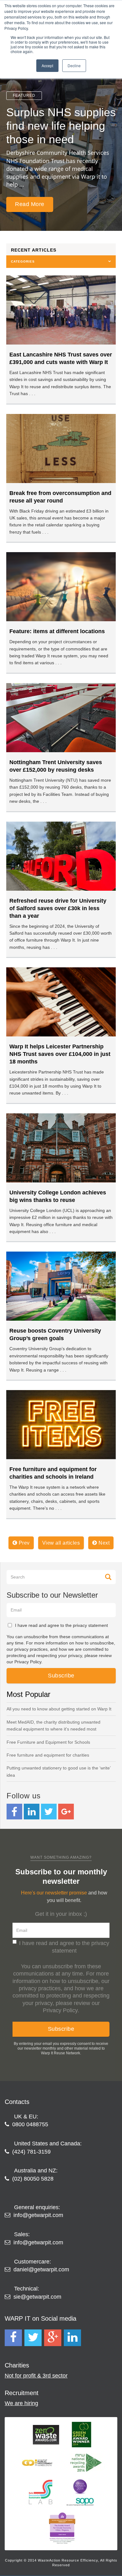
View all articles (61, 1543)
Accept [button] (47, 65)
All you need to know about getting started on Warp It (59, 1709)
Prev (23, 1543)
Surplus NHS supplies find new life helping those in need (61, 126)
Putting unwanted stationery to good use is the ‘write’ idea (58, 1771)
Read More (30, 204)
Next (104, 1543)
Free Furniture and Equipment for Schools (48, 1742)
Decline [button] (74, 65)
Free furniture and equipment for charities (48, 1755)
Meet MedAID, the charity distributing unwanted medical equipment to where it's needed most (53, 1725)
